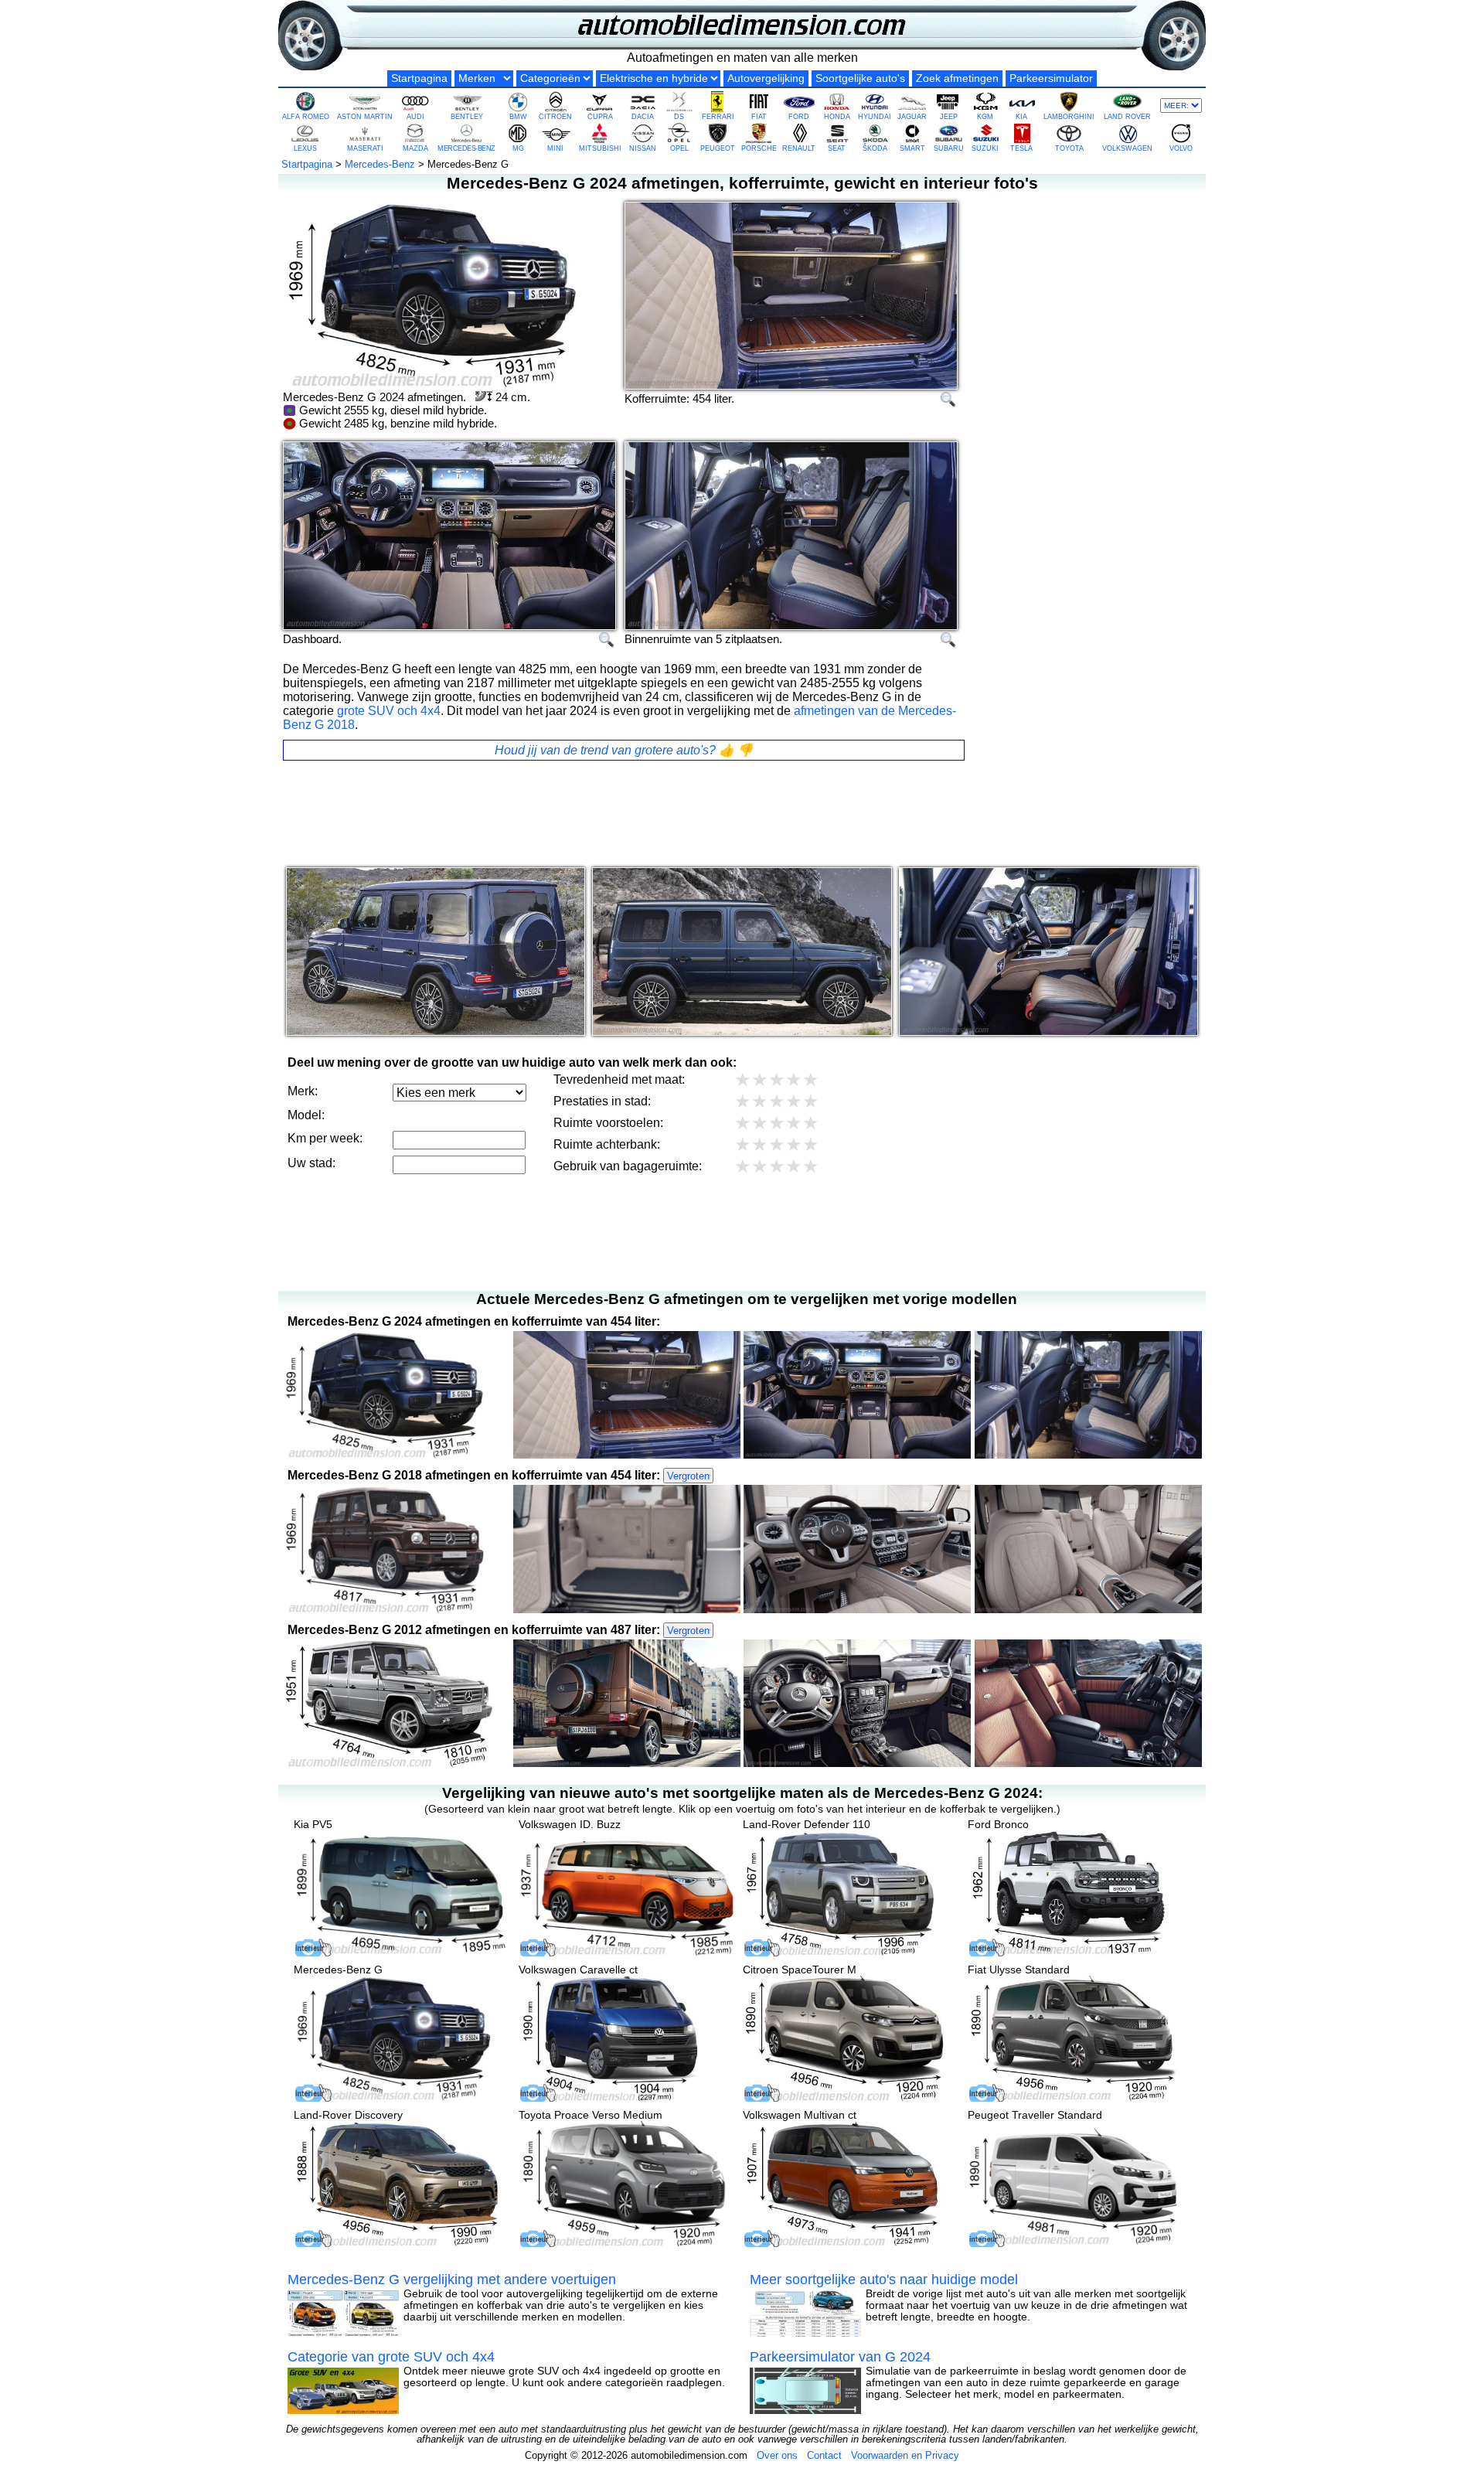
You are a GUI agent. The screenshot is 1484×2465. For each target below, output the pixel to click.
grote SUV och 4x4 (389, 711)
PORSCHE (759, 148)
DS (679, 117)
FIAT (759, 117)
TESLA (1021, 148)
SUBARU (949, 148)
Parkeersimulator (1051, 78)
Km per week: (325, 1138)
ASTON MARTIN (365, 117)
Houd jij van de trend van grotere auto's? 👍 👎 (624, 750)
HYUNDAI (875, 117)
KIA (1021, 117)
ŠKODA (875, 148)
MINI (555, 148)
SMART (912, 148)
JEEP (949, 117)
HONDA (837, 117)
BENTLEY (467, 117)
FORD (799, 117)
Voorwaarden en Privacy (905, 2455)
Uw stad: (311, 1163)
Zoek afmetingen (957, 78)
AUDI (415, 117)
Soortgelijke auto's (860, 78)
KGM (985, 117)
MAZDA (415, 148)
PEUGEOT (718, 148)
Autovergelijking (766, 78)
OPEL (679, 148)
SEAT (837, 148)
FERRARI (718, 117)
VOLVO (1181, 148)
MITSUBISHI (600, 148)
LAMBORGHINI (1069, 117)
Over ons (777, 2455)
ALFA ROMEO (306, 117)
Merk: (303, 1091)
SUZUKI (985, 148)
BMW (518, 117)
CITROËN (555, 117)
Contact (824, 2455)
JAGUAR (912, 117)
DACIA (643, 117)
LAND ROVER (1127, 117)
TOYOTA (1069, 148)
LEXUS (305, 148)
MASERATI (365, 148)
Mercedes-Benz (380, 164)
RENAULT (799, 148)
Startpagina (419, 78)
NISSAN (643, 148)
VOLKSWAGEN (1127, 148)
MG (518, 148)
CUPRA (600, 117)
